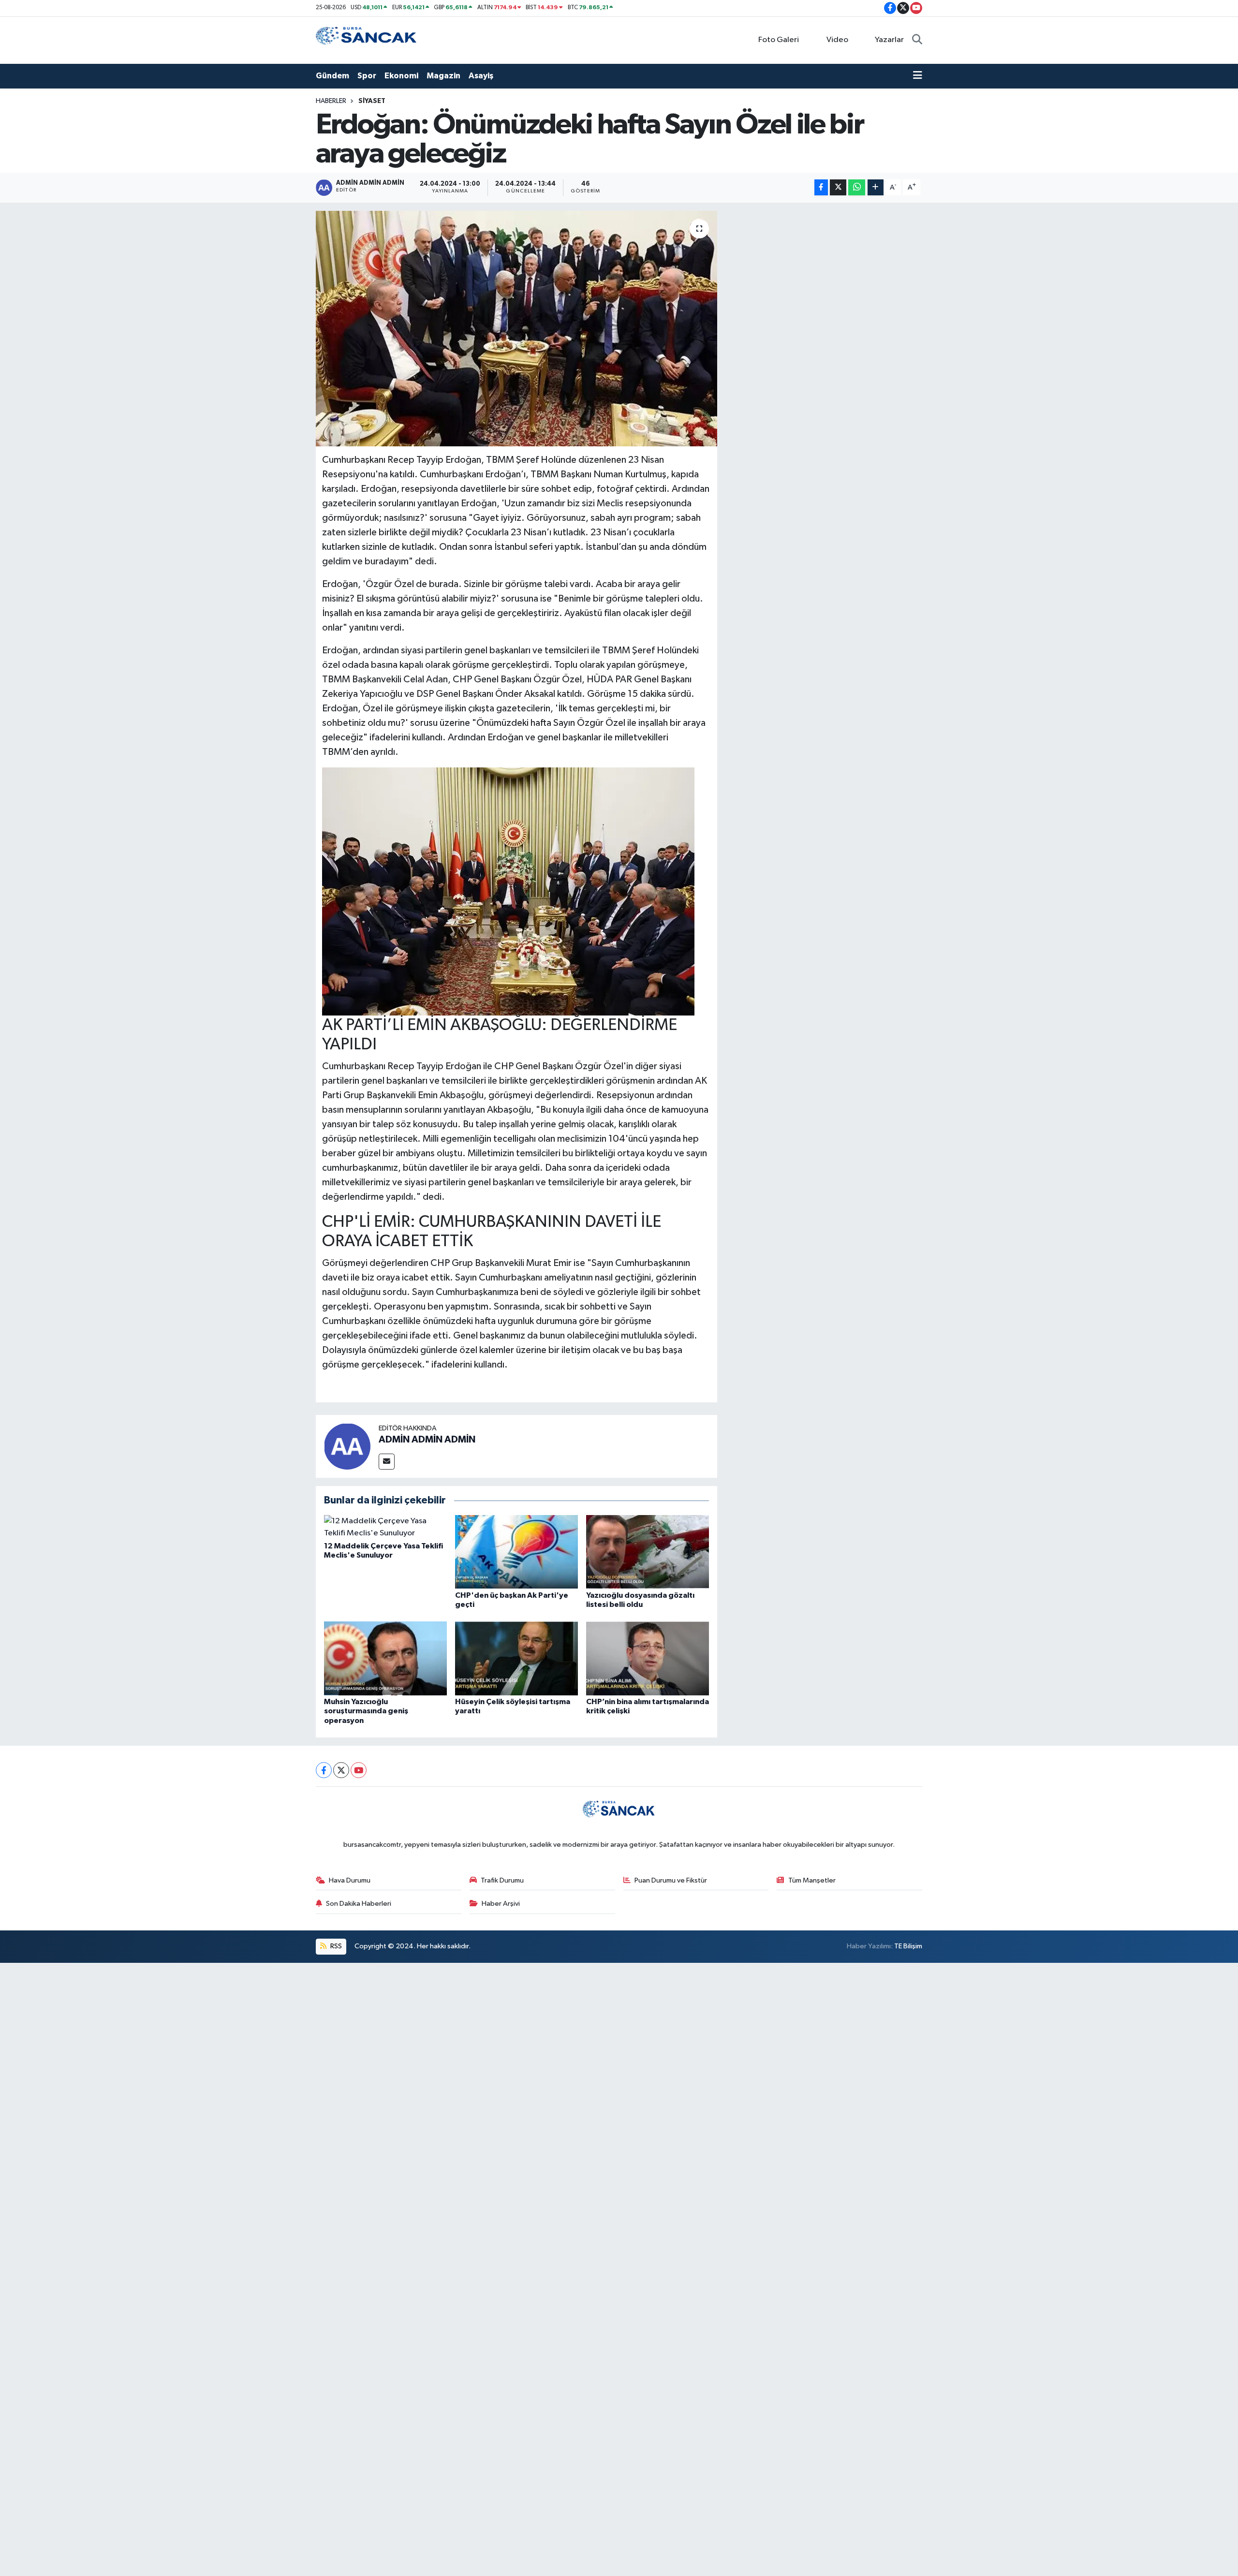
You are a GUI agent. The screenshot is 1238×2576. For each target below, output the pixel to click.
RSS (335, 1946)
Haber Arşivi (501, 1904)
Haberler (331, 101)
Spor (367, 76)
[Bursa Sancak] (367, 40)
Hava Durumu (350, 1880)
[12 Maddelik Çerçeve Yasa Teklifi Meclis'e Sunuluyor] (385, 1527)
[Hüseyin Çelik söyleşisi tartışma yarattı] (516, 1658)
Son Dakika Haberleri (359, 1904)
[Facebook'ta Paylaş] (821, 187)
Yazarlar (889, 40)
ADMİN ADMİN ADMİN (427, 1440)
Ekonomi (401, 76)
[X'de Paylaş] (838, 187)
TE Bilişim (908, 1946)
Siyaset (372, 101)
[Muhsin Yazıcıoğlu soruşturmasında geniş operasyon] (385, 1658)
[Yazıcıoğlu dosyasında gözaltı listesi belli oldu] (648, 1552)
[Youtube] (359, 1770)
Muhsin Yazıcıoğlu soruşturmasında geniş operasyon (366, 1711)
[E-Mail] (387, 1462)
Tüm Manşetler (812, 1880)
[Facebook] (324, 1770)
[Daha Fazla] (876, 187)
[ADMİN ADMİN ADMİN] (347, 1446)
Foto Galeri (779, 40)
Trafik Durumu (502, 1880)
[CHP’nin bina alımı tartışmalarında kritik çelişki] (648, 1658)
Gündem (332, 76)
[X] (341, 1770)
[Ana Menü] (918, 76)
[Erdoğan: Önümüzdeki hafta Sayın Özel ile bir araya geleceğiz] (517, 329)
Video (837, 40)
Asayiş (481, 76)
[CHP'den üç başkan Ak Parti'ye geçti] (516, 1552)
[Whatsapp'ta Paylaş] (857, 187)
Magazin (443, 76)
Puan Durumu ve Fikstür (671, 1880)
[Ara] (917, 40)
